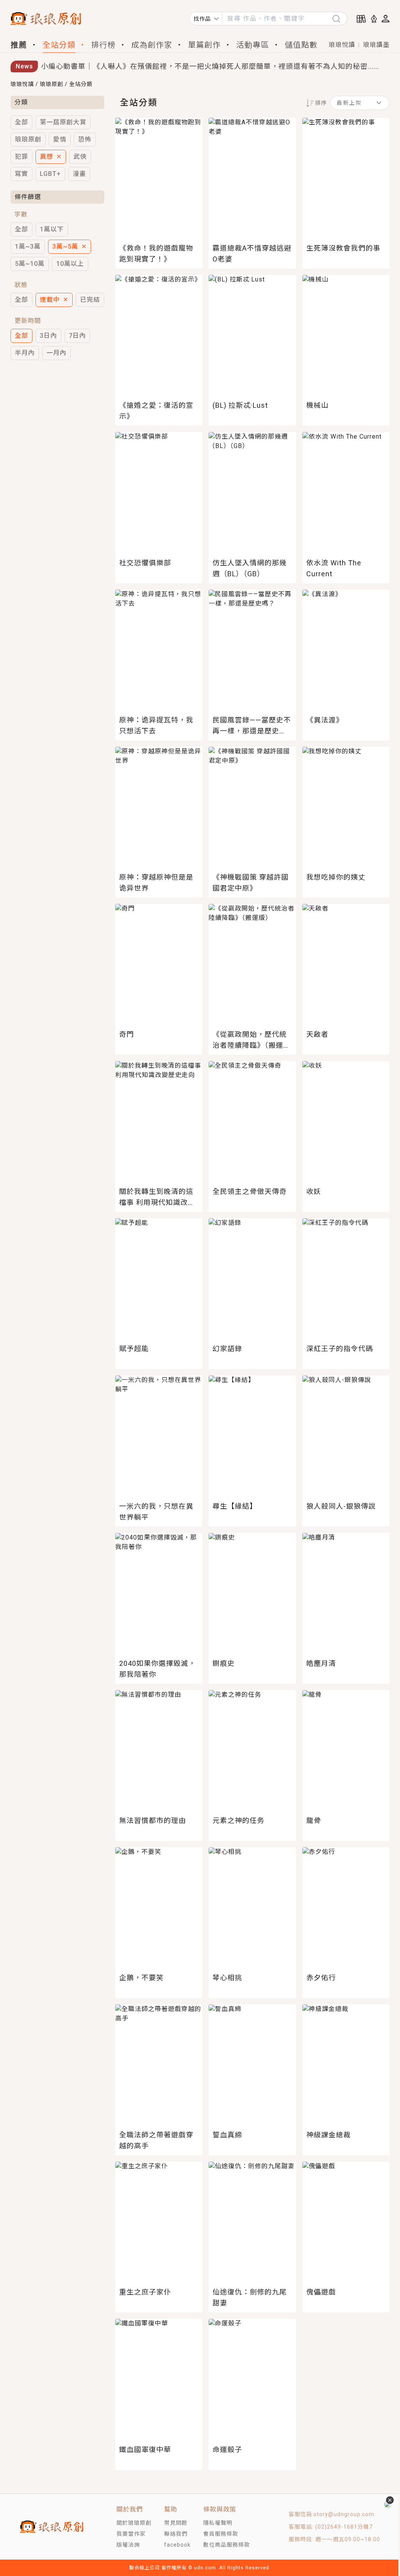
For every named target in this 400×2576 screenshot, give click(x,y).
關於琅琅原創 (134, 2523)
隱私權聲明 (218, 2523)
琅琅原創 (52, 84)
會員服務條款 (221, 2534)
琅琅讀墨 (376, 45)
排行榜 (103, 45)
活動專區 (253, 45)
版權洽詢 (128, 2545)
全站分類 (59, 45)
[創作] (374, 19)
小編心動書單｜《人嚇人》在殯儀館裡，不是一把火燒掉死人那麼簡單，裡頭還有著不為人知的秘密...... (210, 66)
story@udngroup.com (344, 2514)
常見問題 (176, 2523)
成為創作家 (152, 45)
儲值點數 (301, 45)
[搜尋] (339, 19)
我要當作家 (131, 2534)
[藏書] (361, 19)
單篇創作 (204, 45)
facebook (177, 2545)
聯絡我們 (176, 2534)
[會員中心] (386, 19)
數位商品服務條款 (227, 2545)
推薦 (19, 45)
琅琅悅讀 (342, 45)
